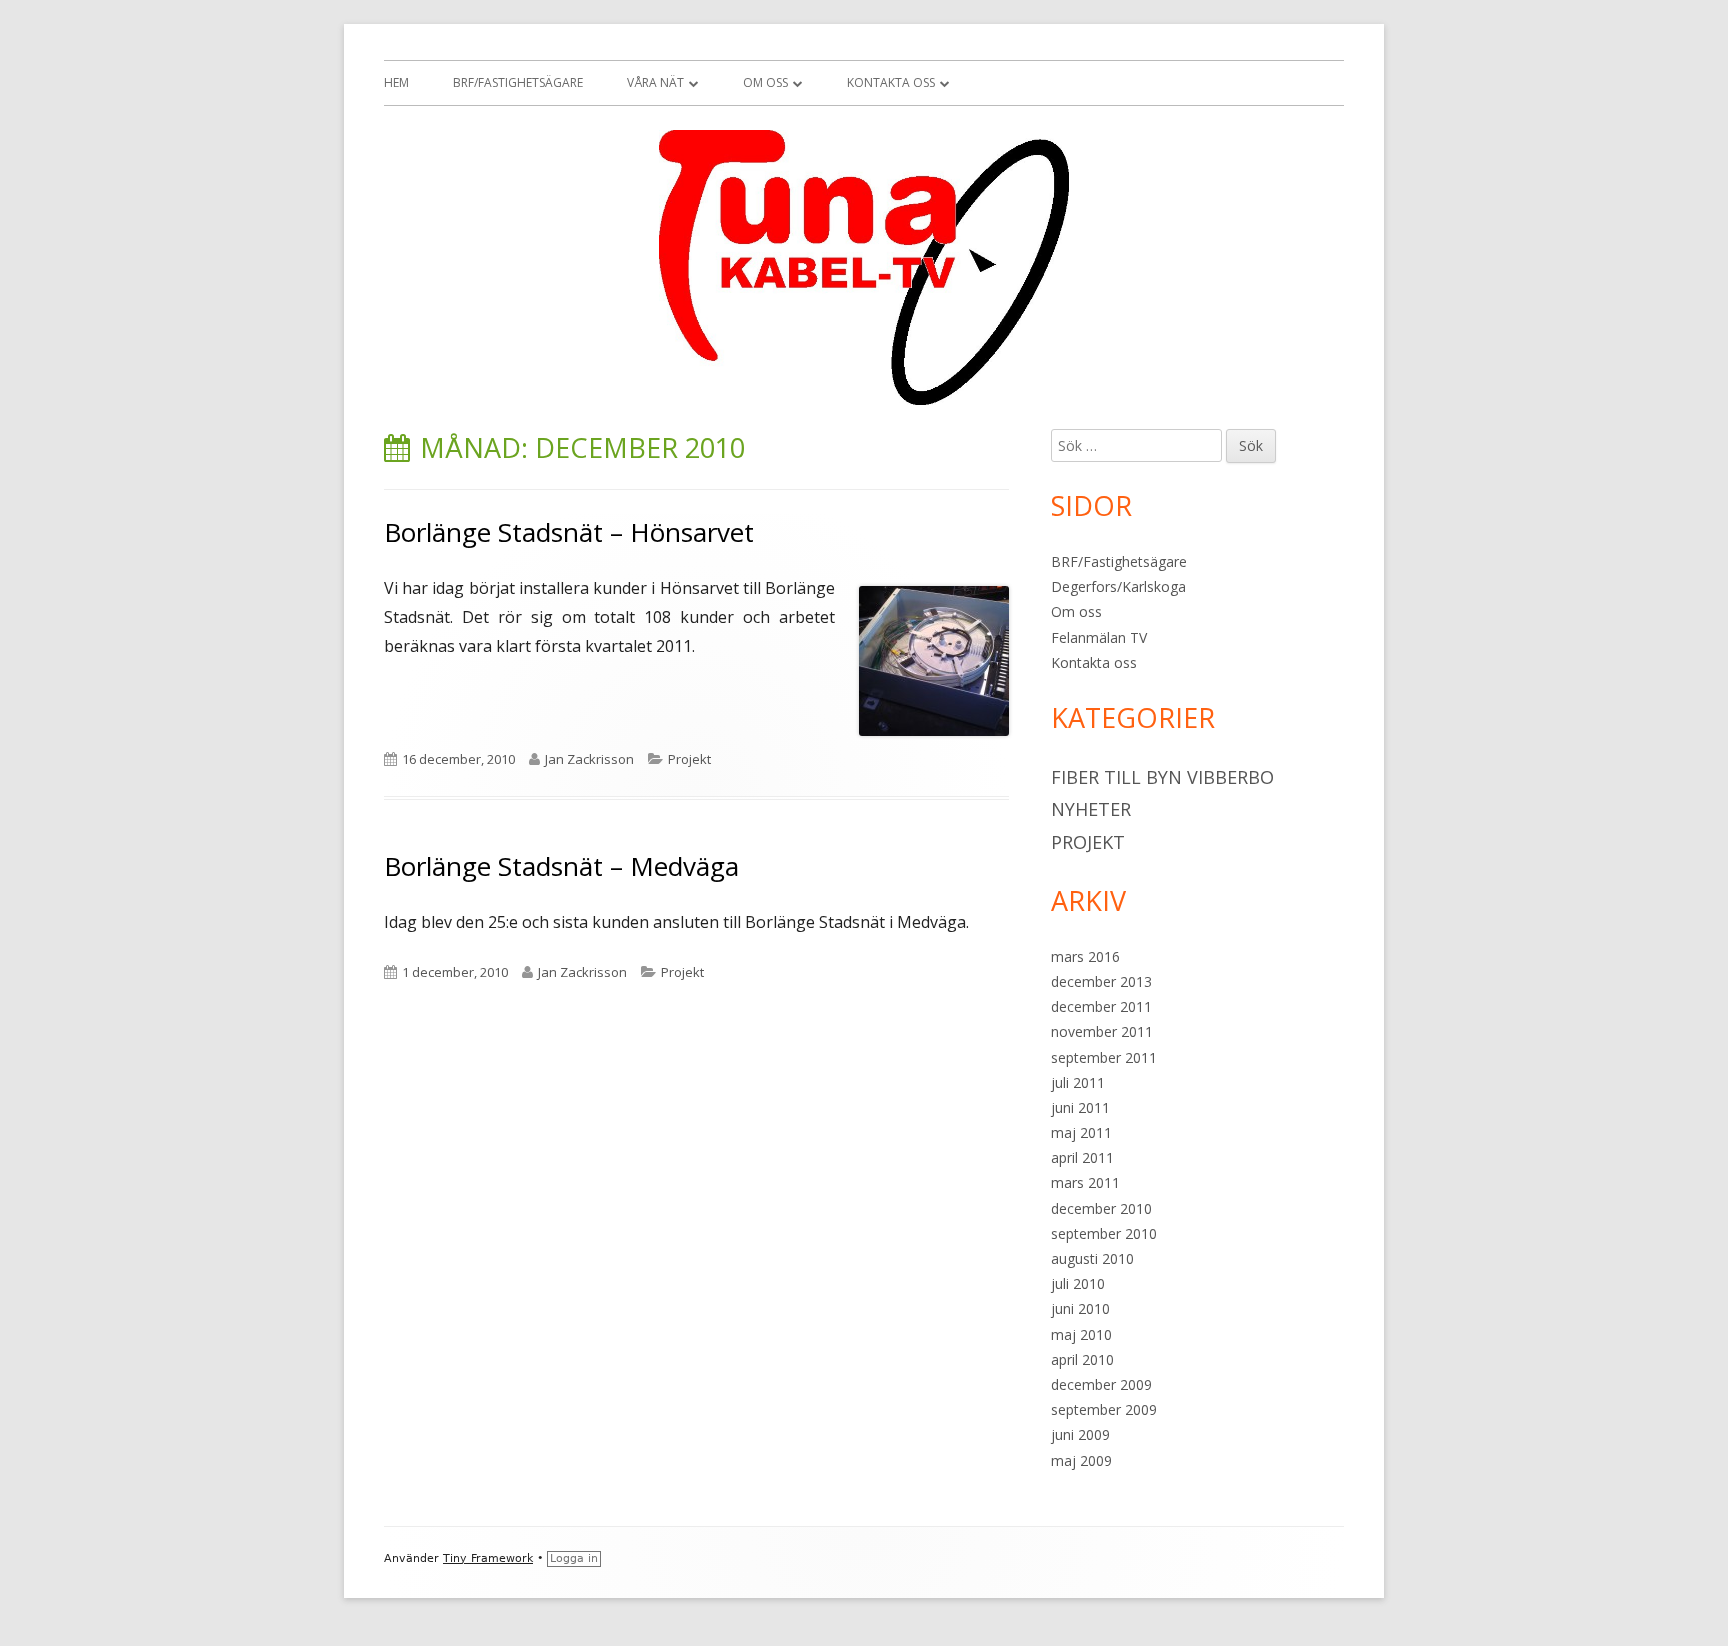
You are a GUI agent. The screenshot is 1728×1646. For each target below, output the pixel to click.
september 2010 (1104, 1233)
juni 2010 (1080, 1308)
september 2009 (1104, 1409)
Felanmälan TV (1099, 637)
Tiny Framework (488, 1558)
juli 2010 (1078, 1283)
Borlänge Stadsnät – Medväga (561, 866)
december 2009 (1101, 1384)
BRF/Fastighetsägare (518, 82)
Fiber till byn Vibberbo (1162, 777)
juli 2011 (1078, 1082)
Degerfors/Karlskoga (1118, 586)
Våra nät (655, 82)
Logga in (574, 1558)
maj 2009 (1081, 1460)
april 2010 (1082, 1359)
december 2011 (1101, 1006)
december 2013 (1101, 981)
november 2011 (1102, 1031)
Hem (396, 82)
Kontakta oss (891, 82)
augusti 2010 (1092, 1258)
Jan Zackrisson (589, 759)
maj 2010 (1081, 1334)
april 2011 (1082, 1157)
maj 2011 (1081, 1132)
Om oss (765, 82)
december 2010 (1101, 1208)
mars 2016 (1085, 956)
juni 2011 (1080, 1107)
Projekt (689, 759)
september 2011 (1104, 1057)
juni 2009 (1080, 1434)
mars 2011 (1085, 1182)
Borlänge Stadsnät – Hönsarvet (569, 532)
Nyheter (1091, 809)
